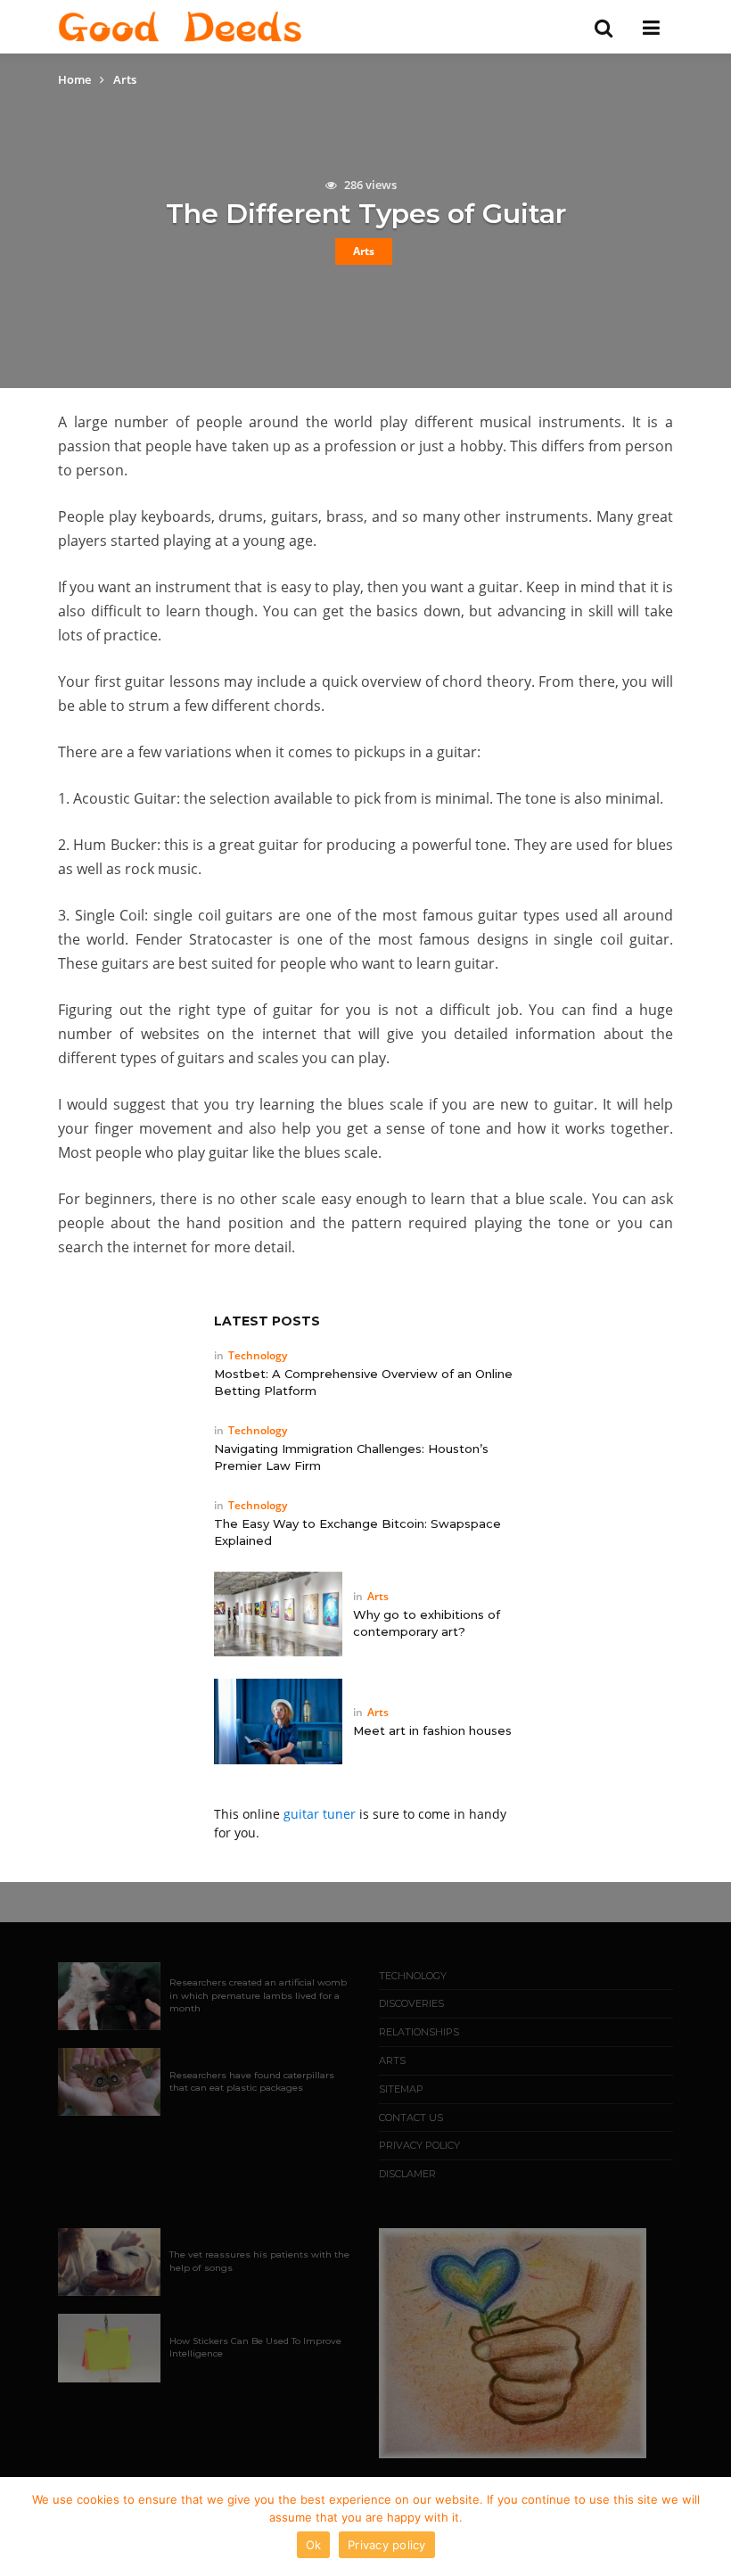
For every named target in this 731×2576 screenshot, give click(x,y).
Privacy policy (387, 2545)
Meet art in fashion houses (432, 1730)
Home (74, 79)
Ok (314, 2545)
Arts (364, 251)
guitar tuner (320, 1814)
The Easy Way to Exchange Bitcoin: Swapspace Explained (357, 1532)
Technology (258, 1355)
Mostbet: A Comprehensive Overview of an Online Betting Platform (363, 1382)
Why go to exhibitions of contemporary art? (427, 1623)
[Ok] (709, 2527)
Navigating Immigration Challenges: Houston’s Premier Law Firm (351, 1457)
